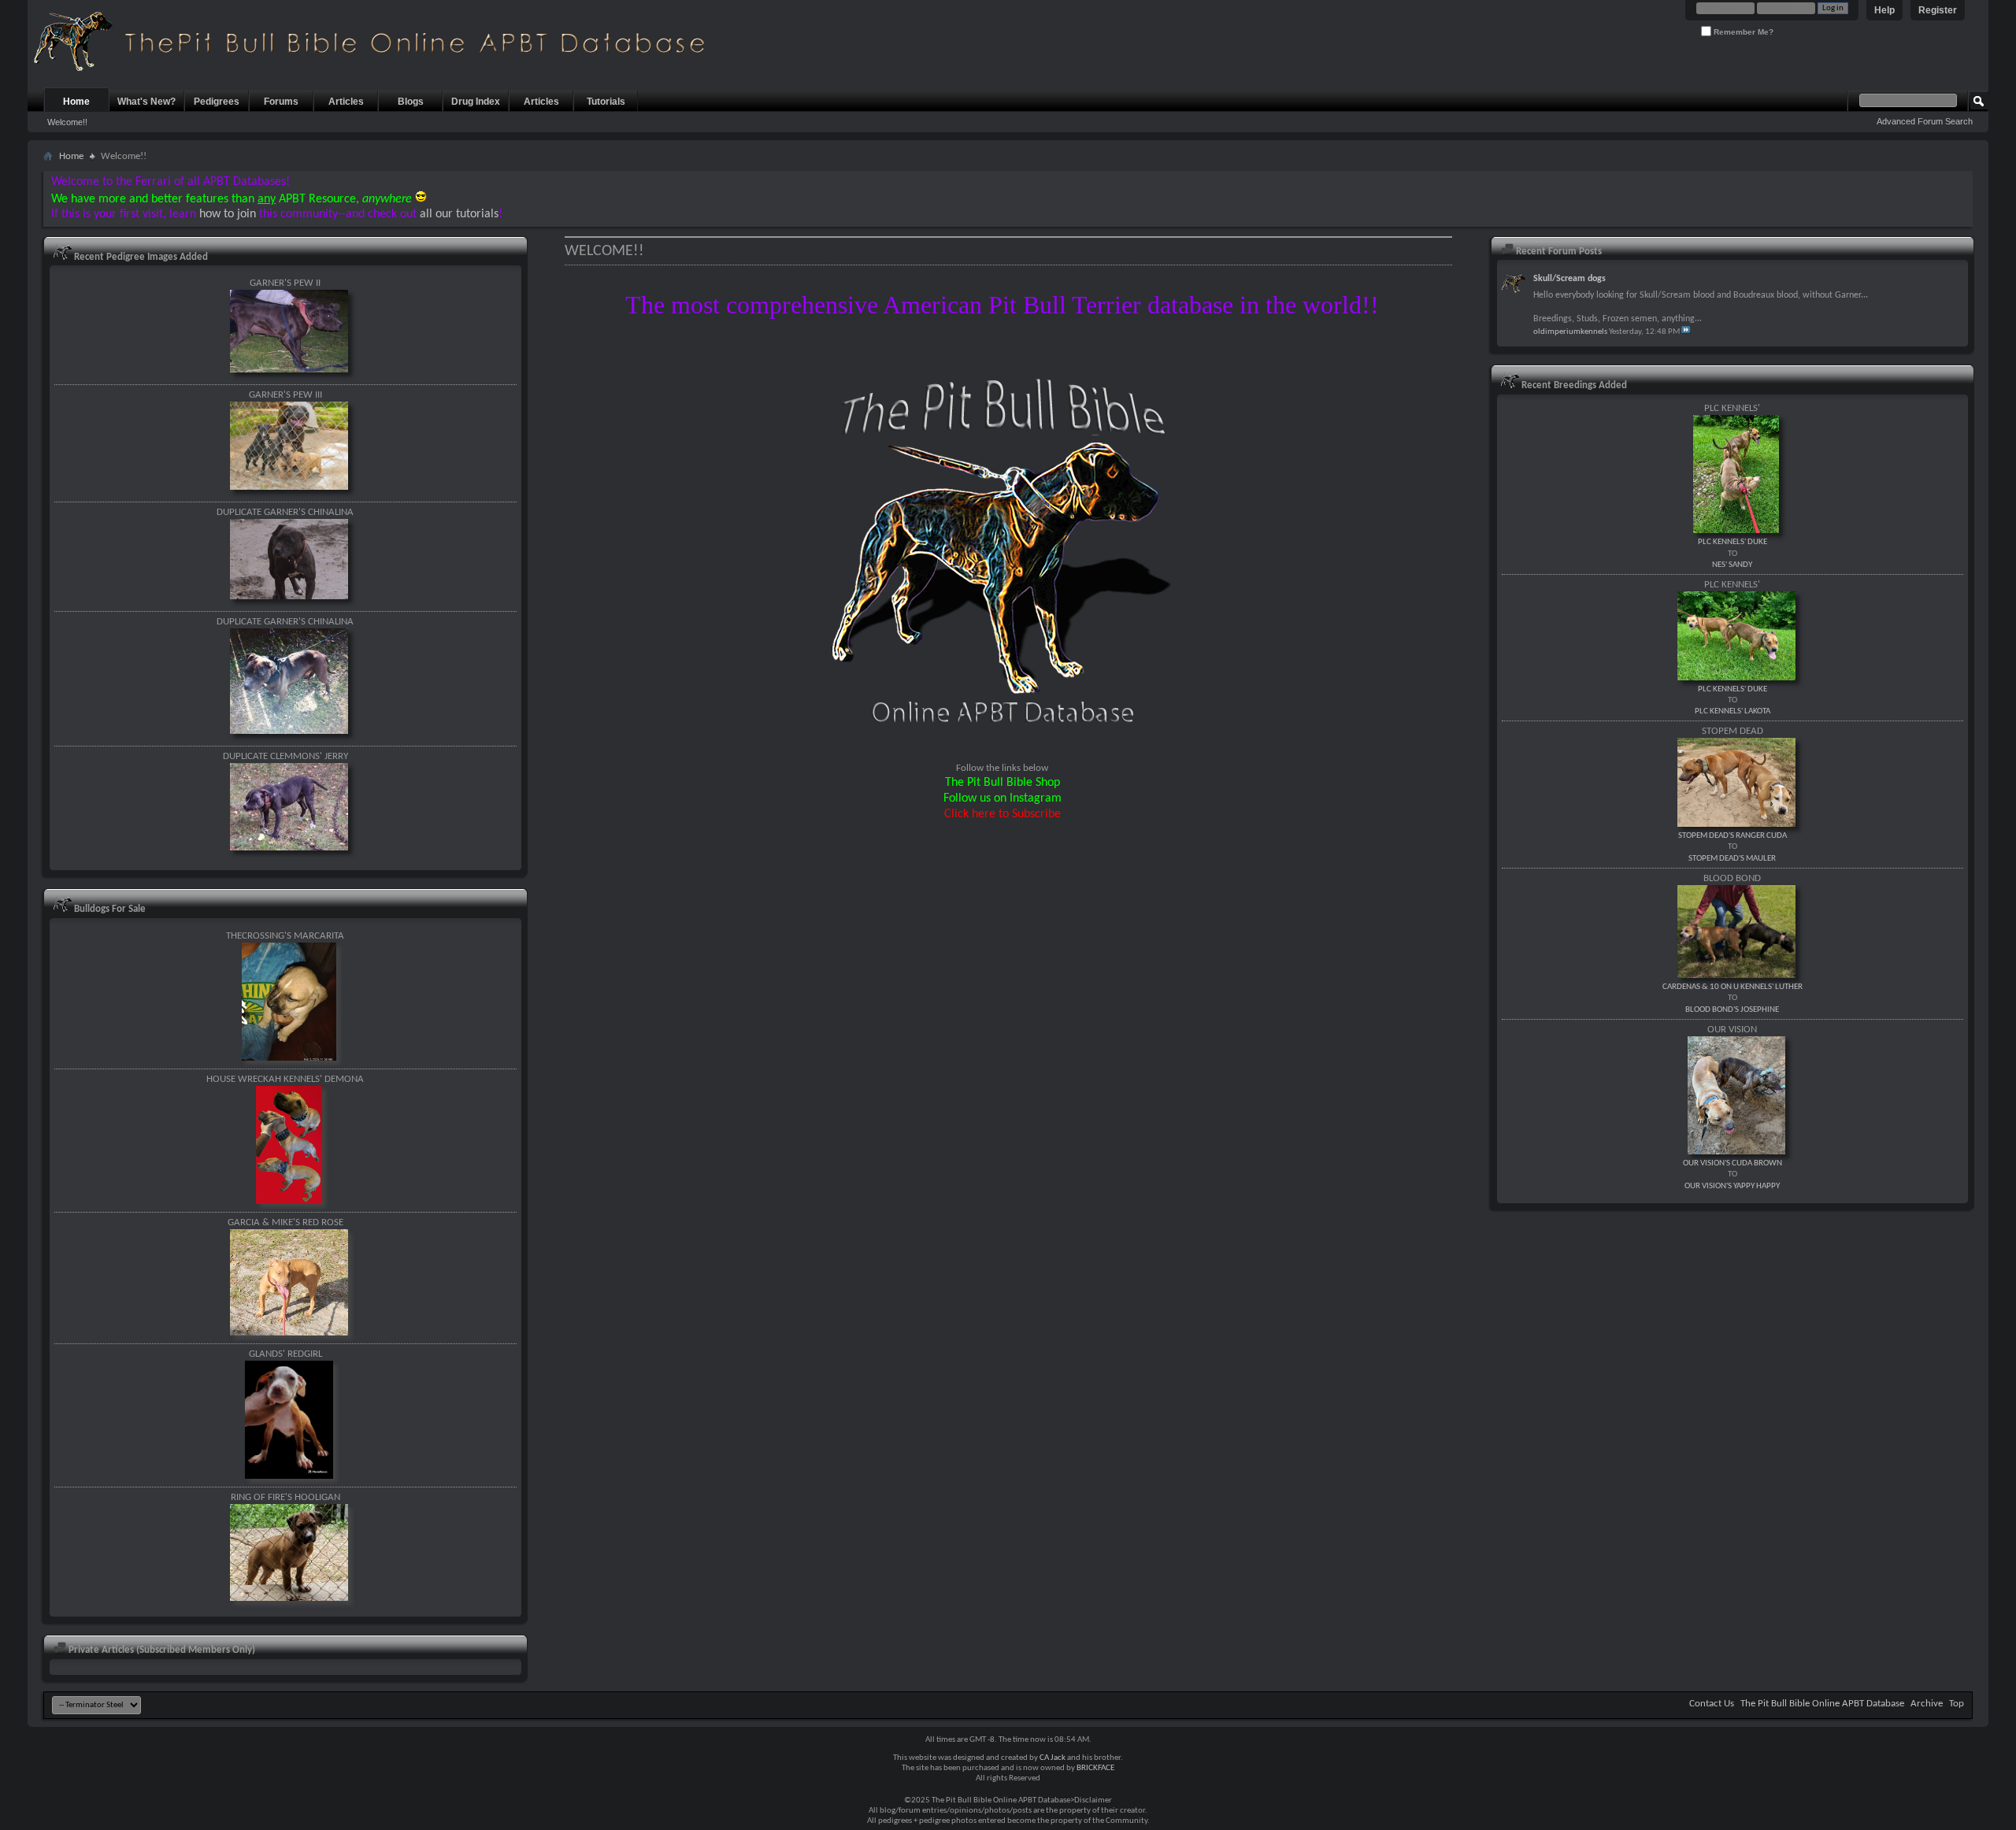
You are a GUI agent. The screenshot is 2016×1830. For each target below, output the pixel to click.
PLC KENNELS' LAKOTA (1732, 711)
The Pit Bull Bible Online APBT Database (1822, 1704)
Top (1957, 1704)
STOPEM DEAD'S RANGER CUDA (1732, 836)
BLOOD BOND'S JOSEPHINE (1732, 1010)
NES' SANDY (1732, 565)
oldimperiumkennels (1570, 332)
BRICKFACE (1095, 1768)
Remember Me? (1742, 32)
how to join (228, 214)
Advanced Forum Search (1925, 121)
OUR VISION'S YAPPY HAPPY (1732, 1186)
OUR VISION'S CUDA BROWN (1732, 1163)
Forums (281, 102)
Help (1884, 10)
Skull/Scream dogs (1569, 279)
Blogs (411, 102)
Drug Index (476, 102)
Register (1938, 10)
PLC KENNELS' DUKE (1732, 542)
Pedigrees (217, 102)
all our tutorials (459, 214)
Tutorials (606, 102)
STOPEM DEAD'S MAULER (1732, 859)
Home (76, 102)
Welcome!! (67, 122)
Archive (1927, 1704)
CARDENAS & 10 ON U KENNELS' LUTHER (1732, 987)
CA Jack (1052, 1758)
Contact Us (1712, 1704)
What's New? (146, 102)
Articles (346, 102)
